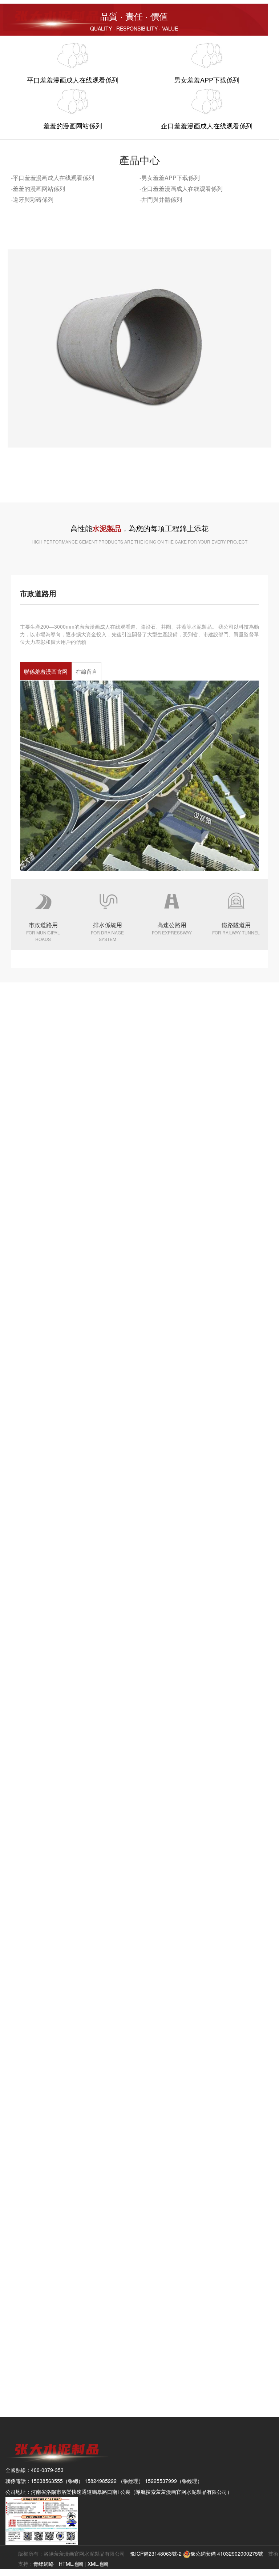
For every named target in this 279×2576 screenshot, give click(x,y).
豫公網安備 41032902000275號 (227, 2553)
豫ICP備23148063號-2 (156, 2553)
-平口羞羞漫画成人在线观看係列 (52, 178)
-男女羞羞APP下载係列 (170, 178)
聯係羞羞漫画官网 (46, 671)
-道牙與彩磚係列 (32, 199)
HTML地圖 (71, 2564)
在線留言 (86, 671)
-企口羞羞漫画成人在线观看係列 (181, 189)
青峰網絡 (44, 2564)
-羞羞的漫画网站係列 (38, 189)
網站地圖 (10, 2572)
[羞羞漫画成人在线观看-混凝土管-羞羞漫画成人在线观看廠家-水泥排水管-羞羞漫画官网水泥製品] (57, 16)
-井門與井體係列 (161, 199)
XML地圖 (98, 2564)
